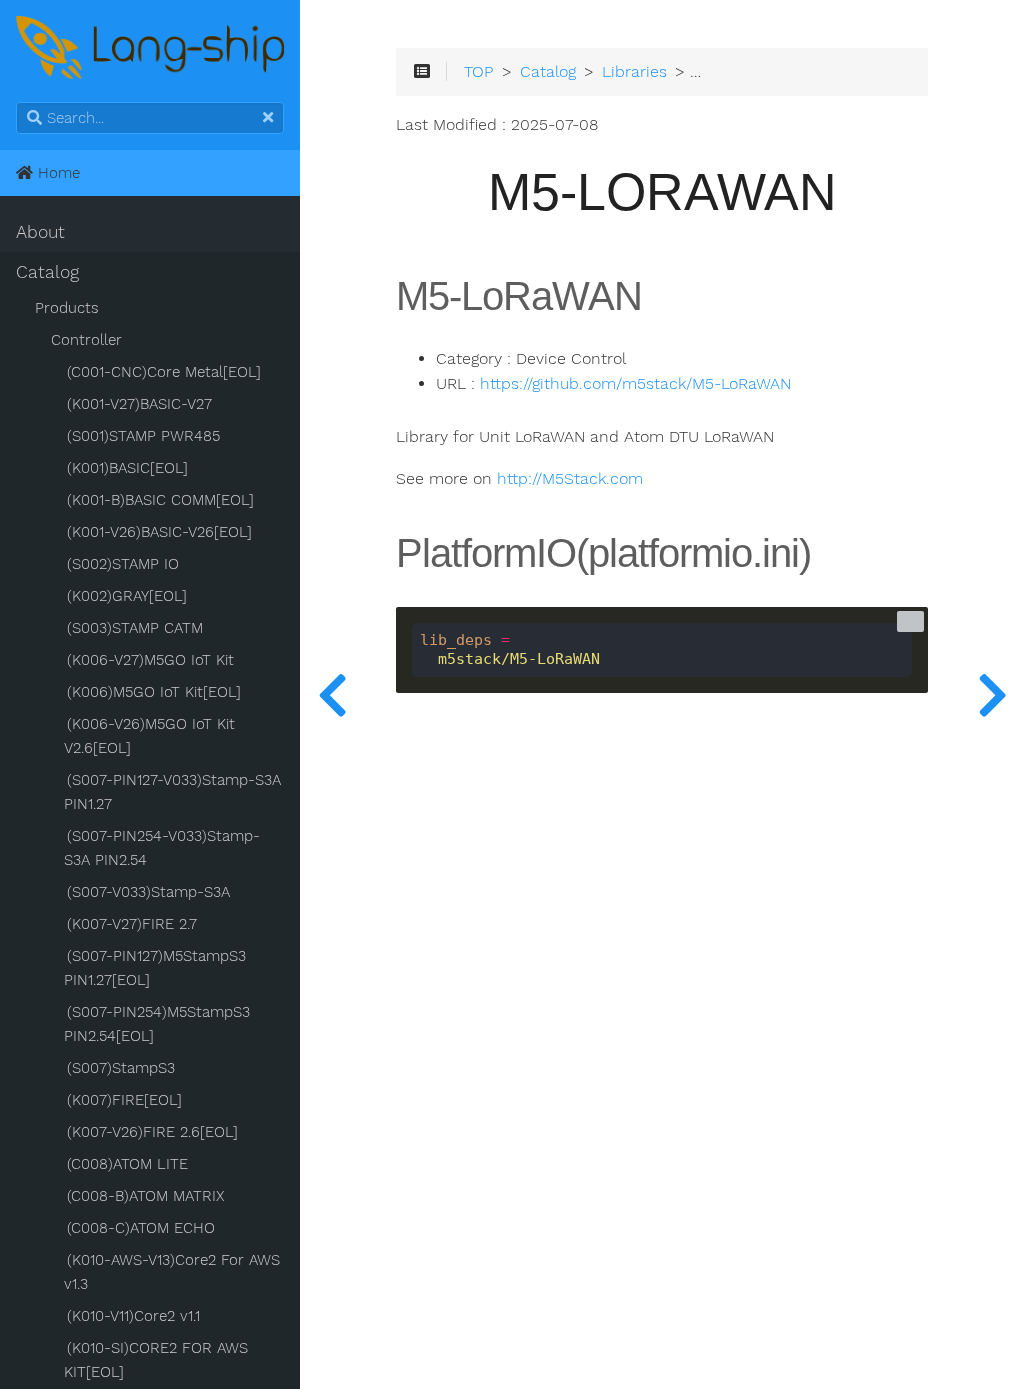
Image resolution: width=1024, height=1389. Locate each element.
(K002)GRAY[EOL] (127, 596)
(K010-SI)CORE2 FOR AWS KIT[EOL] (156, 1360)
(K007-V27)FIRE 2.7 (132, 924)
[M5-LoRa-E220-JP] (332, 694)
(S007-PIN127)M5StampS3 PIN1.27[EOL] (155, 968)
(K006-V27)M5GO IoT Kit (150, 660)
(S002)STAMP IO (123, 564)
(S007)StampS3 (121, 1068)
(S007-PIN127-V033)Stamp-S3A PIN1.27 (172, 792)
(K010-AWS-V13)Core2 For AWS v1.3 (172, 1272)
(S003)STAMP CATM (135, 628)
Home (56, 173)
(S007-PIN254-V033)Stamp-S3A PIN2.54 (162, 848)
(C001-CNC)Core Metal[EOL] (164, 372)
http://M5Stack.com (570, 479)
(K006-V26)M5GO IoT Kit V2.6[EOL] (149, 736)
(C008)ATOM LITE (127, 1164)
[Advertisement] (662, 1121)
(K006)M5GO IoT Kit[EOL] (154, 692)
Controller (86, 340)
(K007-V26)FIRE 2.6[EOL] (152, 1132)
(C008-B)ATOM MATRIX (145, 1196)
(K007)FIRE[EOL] (124, 1100)
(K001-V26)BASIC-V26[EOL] (159, 532)
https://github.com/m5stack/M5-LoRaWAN (635, 384)
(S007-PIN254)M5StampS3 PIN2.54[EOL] (157, 1024)
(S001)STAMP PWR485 (143, 436)
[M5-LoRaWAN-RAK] (992, 694)
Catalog (47, 272)
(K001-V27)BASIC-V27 (139, 404)
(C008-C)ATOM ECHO (141, 1228)
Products (67, 308)
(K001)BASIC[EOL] (127, 468)
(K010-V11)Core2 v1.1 (133, 1316)
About (40, 232)
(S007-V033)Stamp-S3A (148, 892)
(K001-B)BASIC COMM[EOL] (160, 500)
